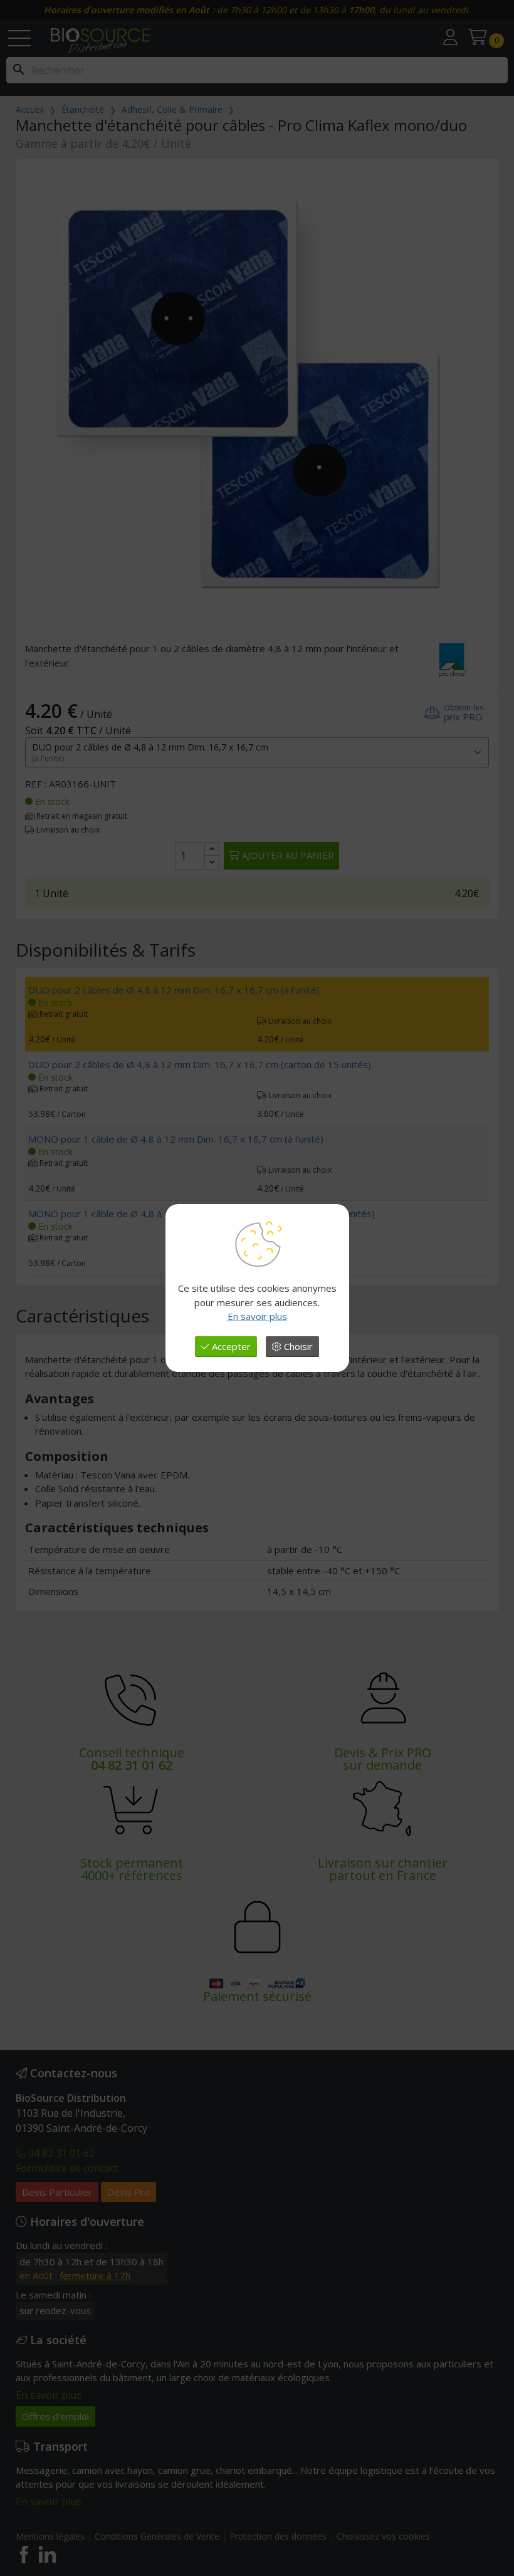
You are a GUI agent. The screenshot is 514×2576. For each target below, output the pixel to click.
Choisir (297, 1346)
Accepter (230, 1346)
